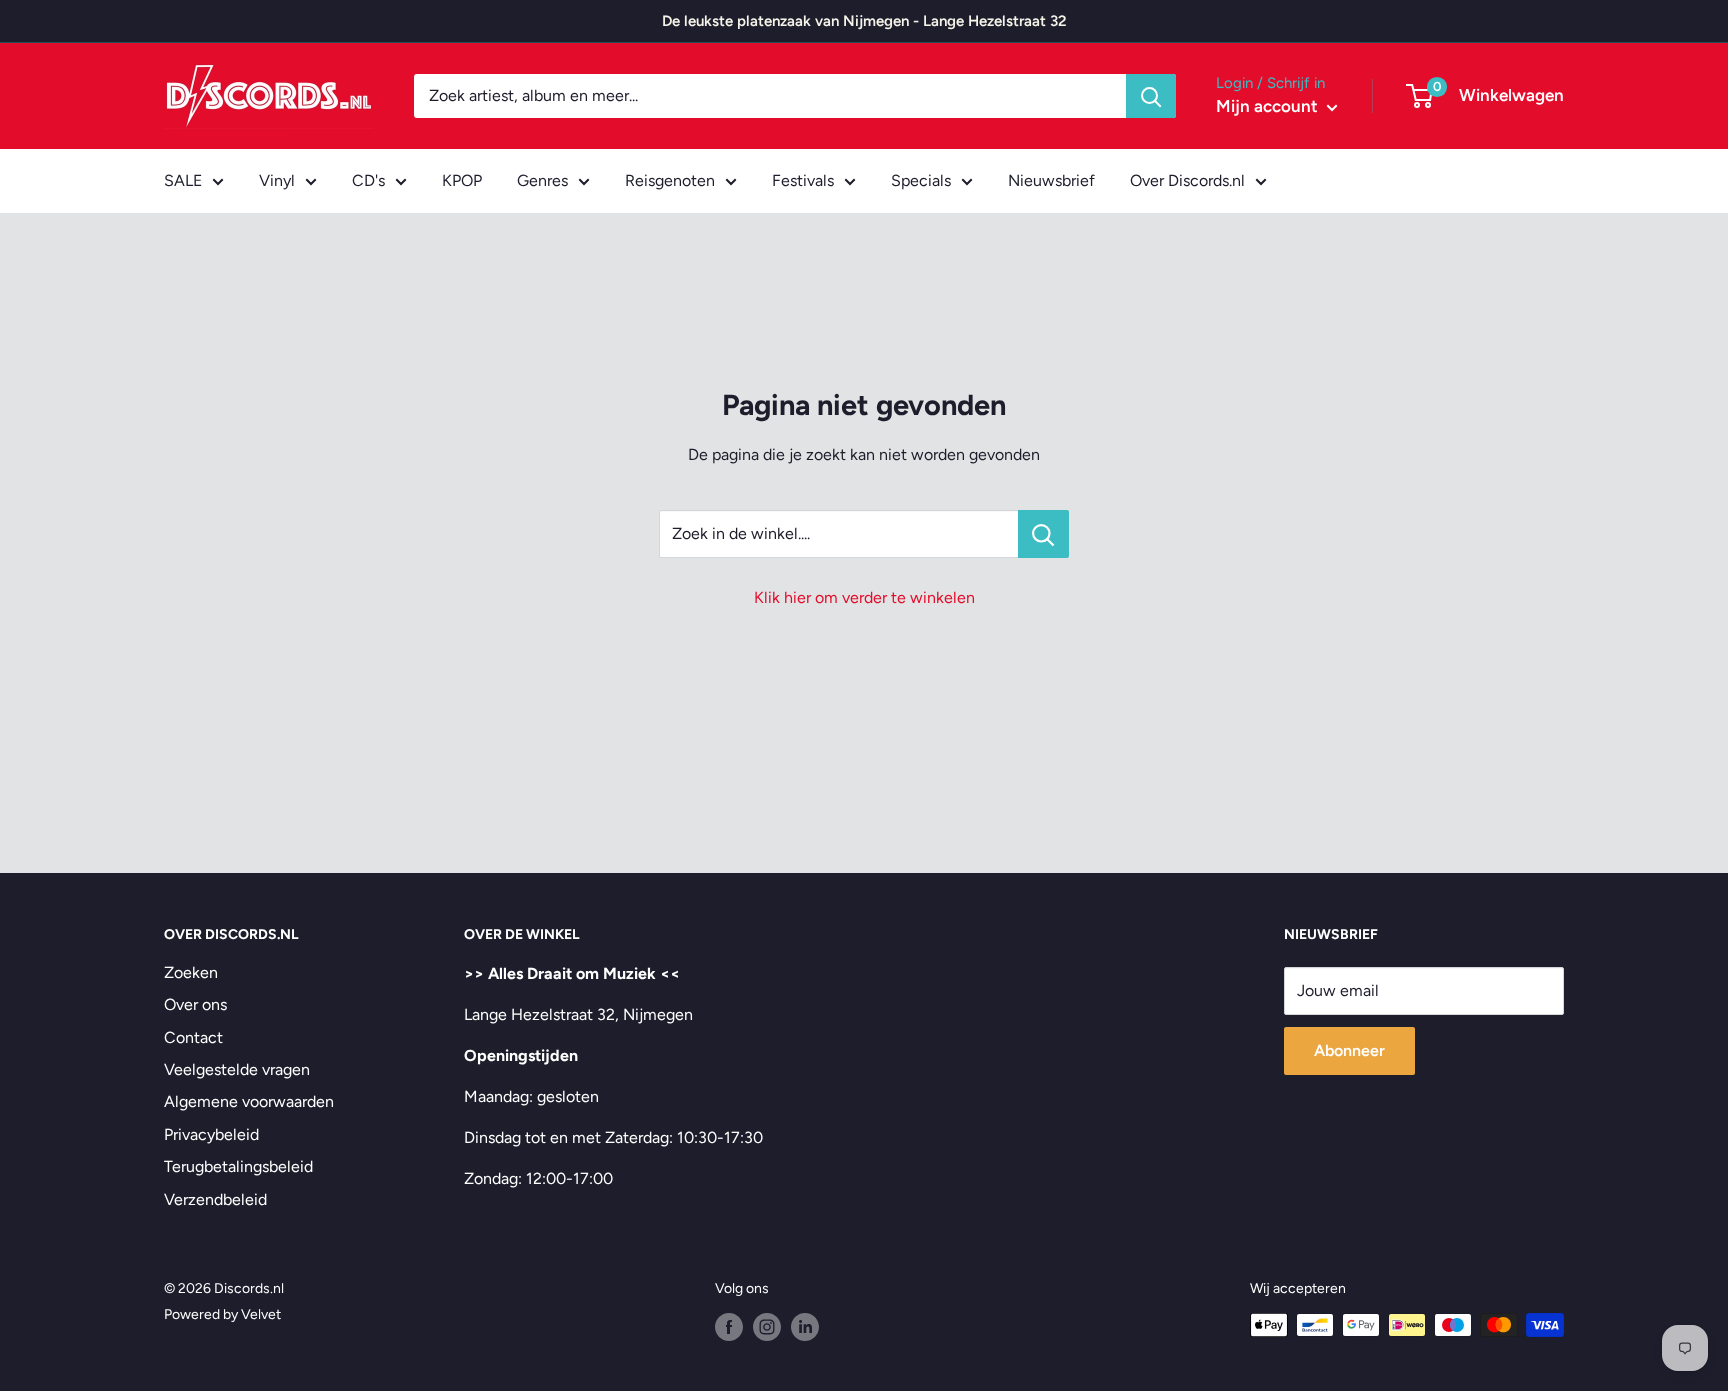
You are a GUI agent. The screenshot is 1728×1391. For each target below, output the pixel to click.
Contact (193, 1037)
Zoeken (191, 972)
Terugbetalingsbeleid (238, 1166)
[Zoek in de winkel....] (1043, 534)
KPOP (462, 180)
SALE (183, 180)
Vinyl (277, 180)
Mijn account (1269, 106)
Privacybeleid (211, 1134)
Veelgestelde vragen (237, 1069)
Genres (542, 180)
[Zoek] (1151, 96)
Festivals (803, 180)
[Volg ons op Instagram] (767, 1327)
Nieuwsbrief (1051, 180)
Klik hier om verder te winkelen (864, 597)
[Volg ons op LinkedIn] (805, 1327)
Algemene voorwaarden (249, 1101)
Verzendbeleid (215, 1199)
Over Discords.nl (1187, 180)
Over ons (195, 1004)
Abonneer (1349, 1050)
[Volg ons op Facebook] (729, 1327)
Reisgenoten (670, 180)
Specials (921, 180)
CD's (368, 180)
